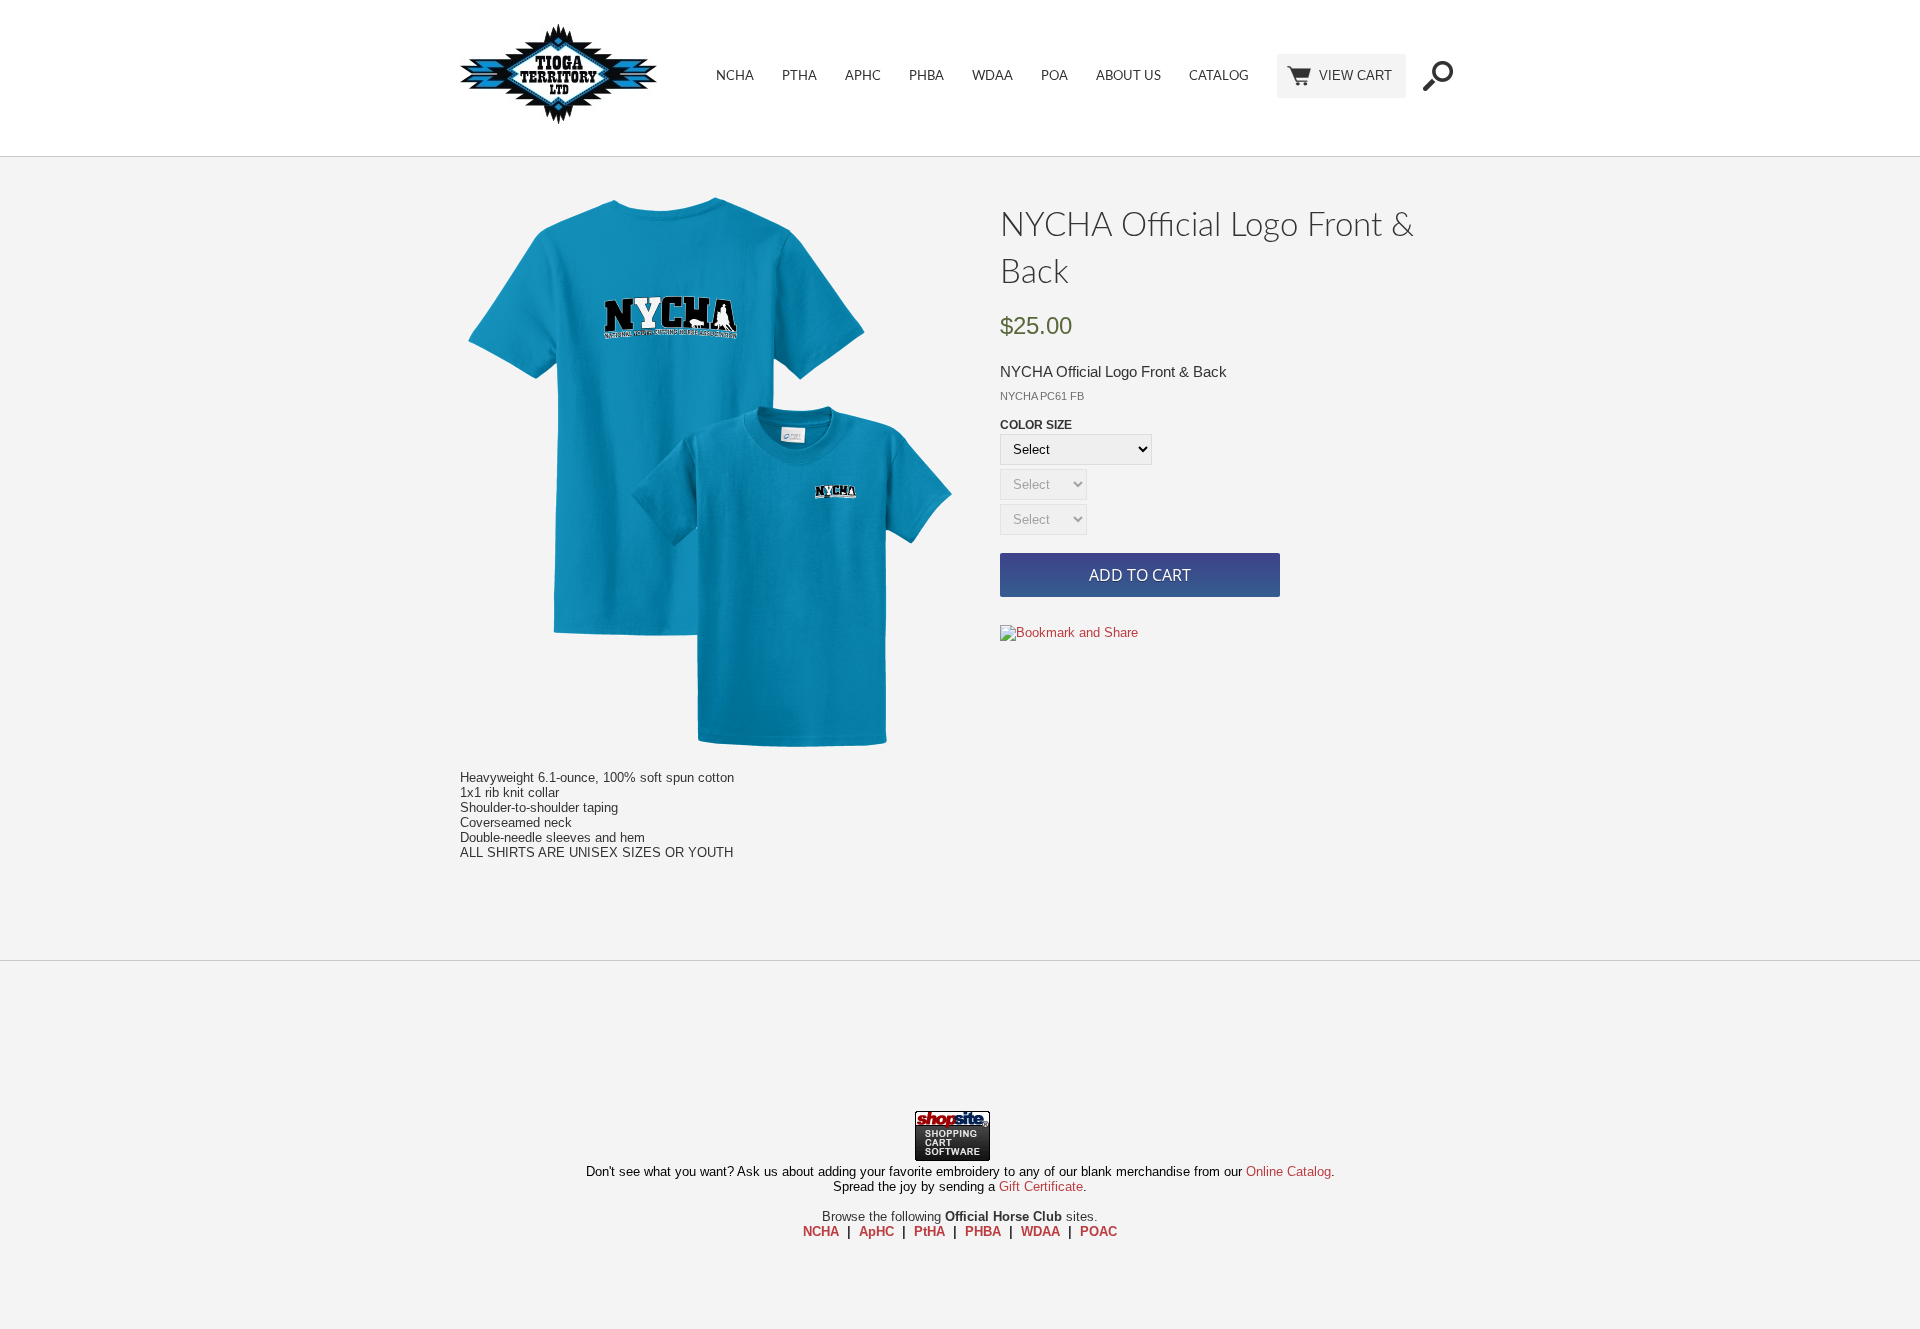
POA (1054, 76)
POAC (1098, 1231)
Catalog (1219, 76)
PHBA (926, 76)
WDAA (992, 76)
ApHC (863, 76)
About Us (1128, 76)
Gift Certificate (1041, 1186)
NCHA (735, 76)
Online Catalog (1288, 1171)
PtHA (799, 76)
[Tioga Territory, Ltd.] (558, 119)
